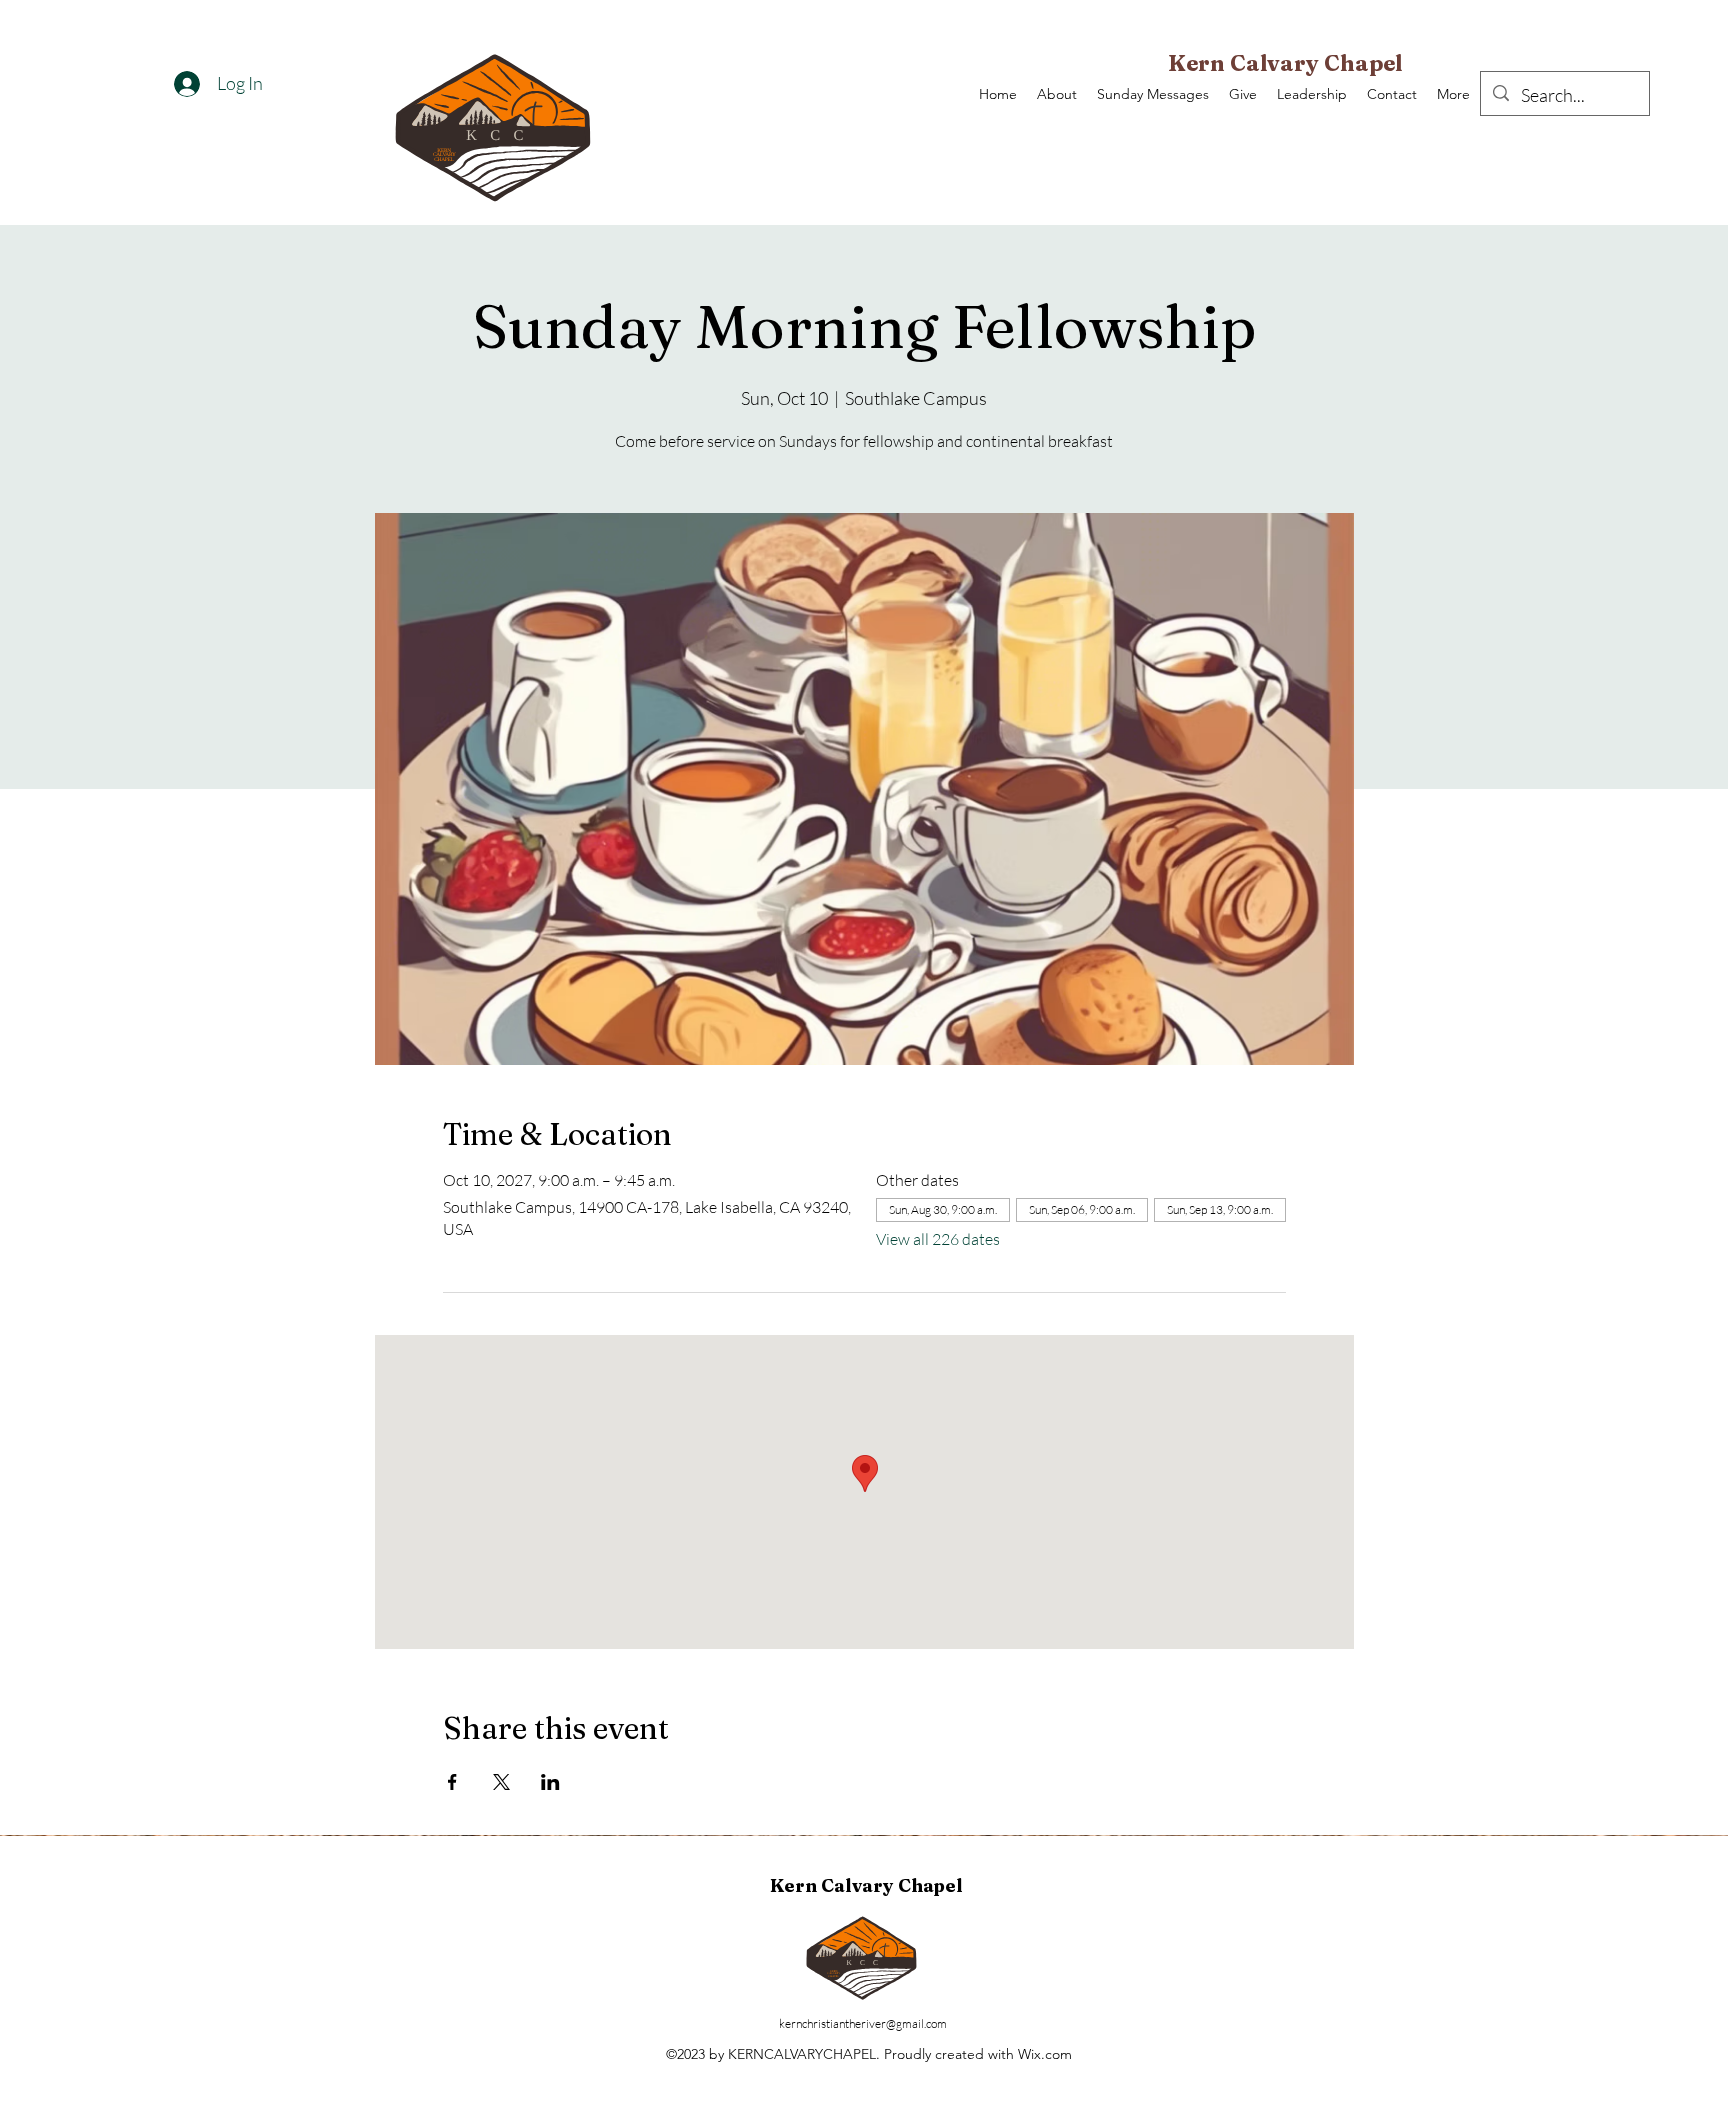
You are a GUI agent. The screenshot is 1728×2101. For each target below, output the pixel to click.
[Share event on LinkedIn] (550, 1782)
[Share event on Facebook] (452, 1782)
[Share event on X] (501, 1782)
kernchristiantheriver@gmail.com (863, 2023)
